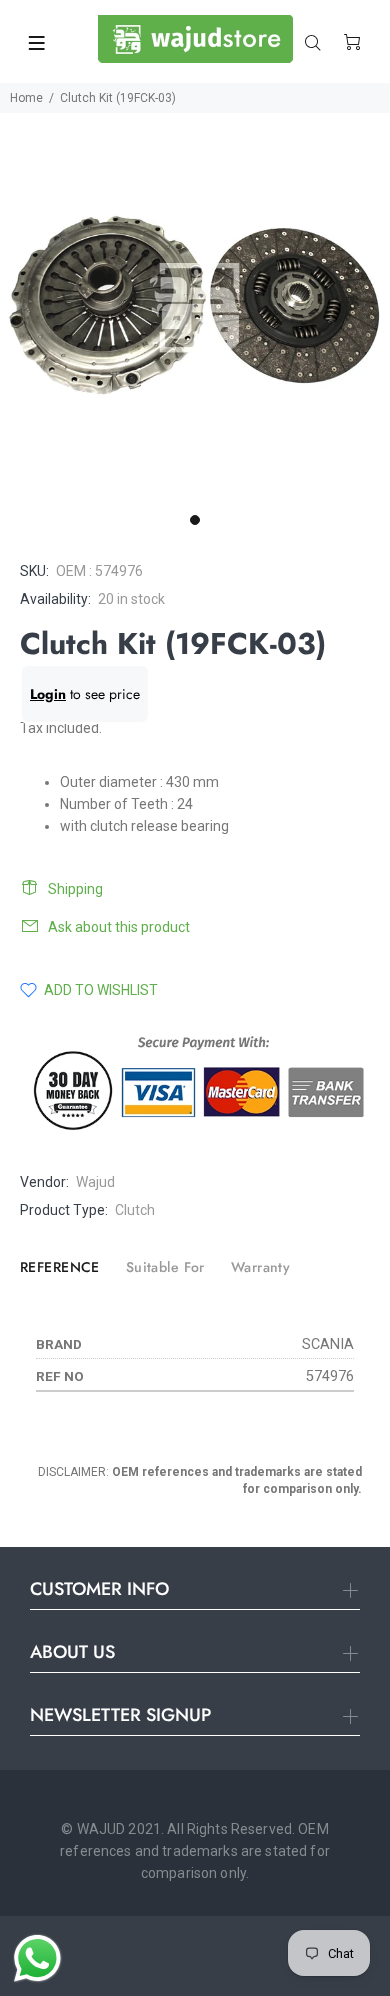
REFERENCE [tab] (60, 1267)
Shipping (75, 889)
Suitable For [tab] (165, 1267)
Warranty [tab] (260, 1267)
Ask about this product (119, 927)
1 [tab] (195, 520)
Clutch (135, 1210)
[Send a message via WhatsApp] (37, 1958)
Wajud (95, 1182)
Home (26, 98)
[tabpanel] (195, 308)
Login (48, 694)
